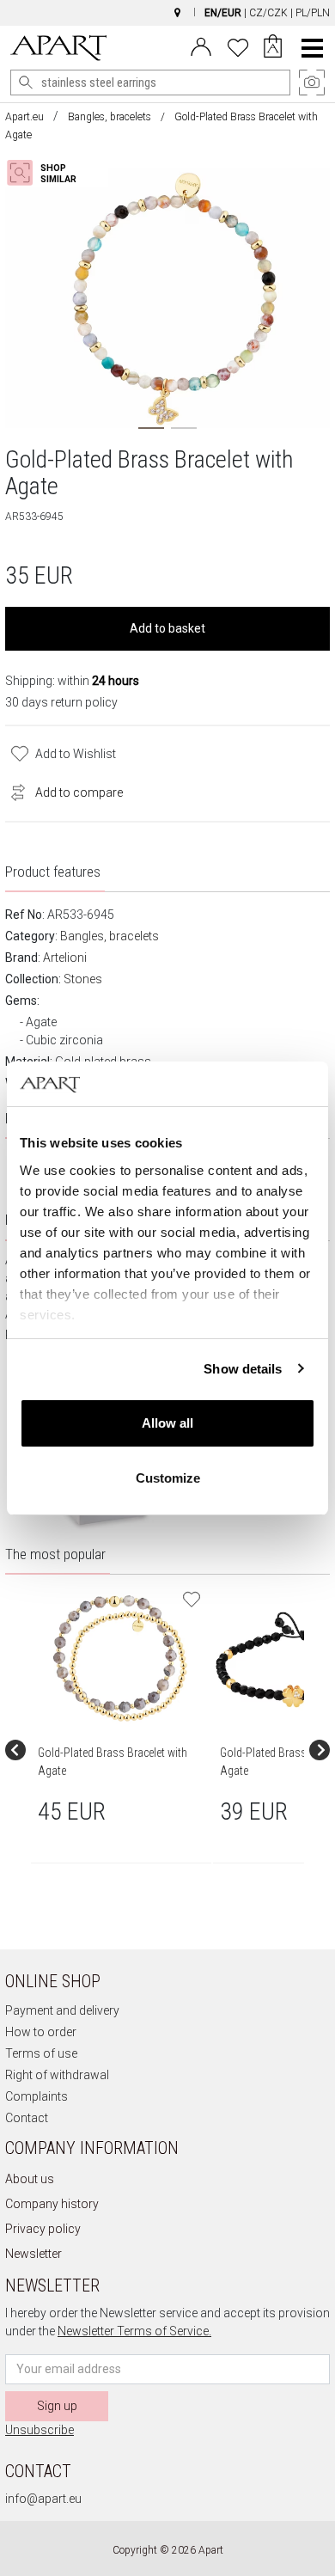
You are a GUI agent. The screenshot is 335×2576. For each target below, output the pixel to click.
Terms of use (41, 2053)
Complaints (37, 2096)
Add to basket (167, 628)
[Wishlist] (238, 46)
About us (30, 2179)
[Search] (26, 83)
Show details (243, 1369)
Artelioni (65, 958)
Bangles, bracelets (110, 117)
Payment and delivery (62, 2010)
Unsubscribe (40, 2430)
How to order (41, 2032)
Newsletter (33, 2254)
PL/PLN (313, 13)
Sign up (57, 2406)
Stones (83, 979)
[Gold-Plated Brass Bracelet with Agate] (120, 1658)
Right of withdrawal (57, 2075)
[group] (122, 1750)
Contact (27, 2118)
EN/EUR (223, 13)
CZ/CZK (268, 13)
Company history (52, 2204)
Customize (168, 1478)
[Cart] (273, 48)
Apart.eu (24, 117)
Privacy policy (43, 2229)
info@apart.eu (43, 2499)
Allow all (167, 1423)
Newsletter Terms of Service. (134, 2331)
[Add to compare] (14, 791)
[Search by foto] (57, 173)
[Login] (201, 46)
